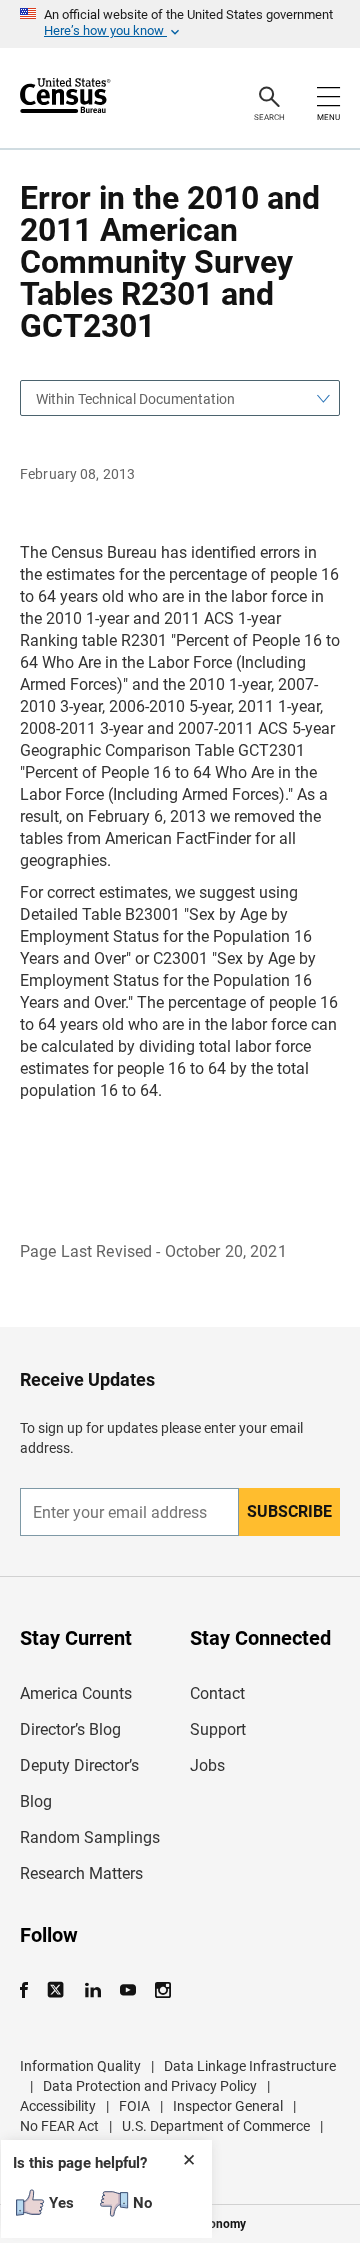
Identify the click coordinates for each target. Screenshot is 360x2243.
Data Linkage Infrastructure (250, 2066)
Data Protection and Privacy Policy (150, 2086)
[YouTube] (127, 1990)
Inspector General (228, 2106)
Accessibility (58, 2106)
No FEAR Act (59, 2126)
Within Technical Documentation (135, 399)
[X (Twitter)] (57, 1990)
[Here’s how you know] (180, 24)
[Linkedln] (92, 1990)
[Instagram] (162, 1990)
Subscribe (289, 1511)
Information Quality (80, 2066)
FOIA (134, 2106)
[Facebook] (30, 1990)
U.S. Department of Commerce (216, 2126)
